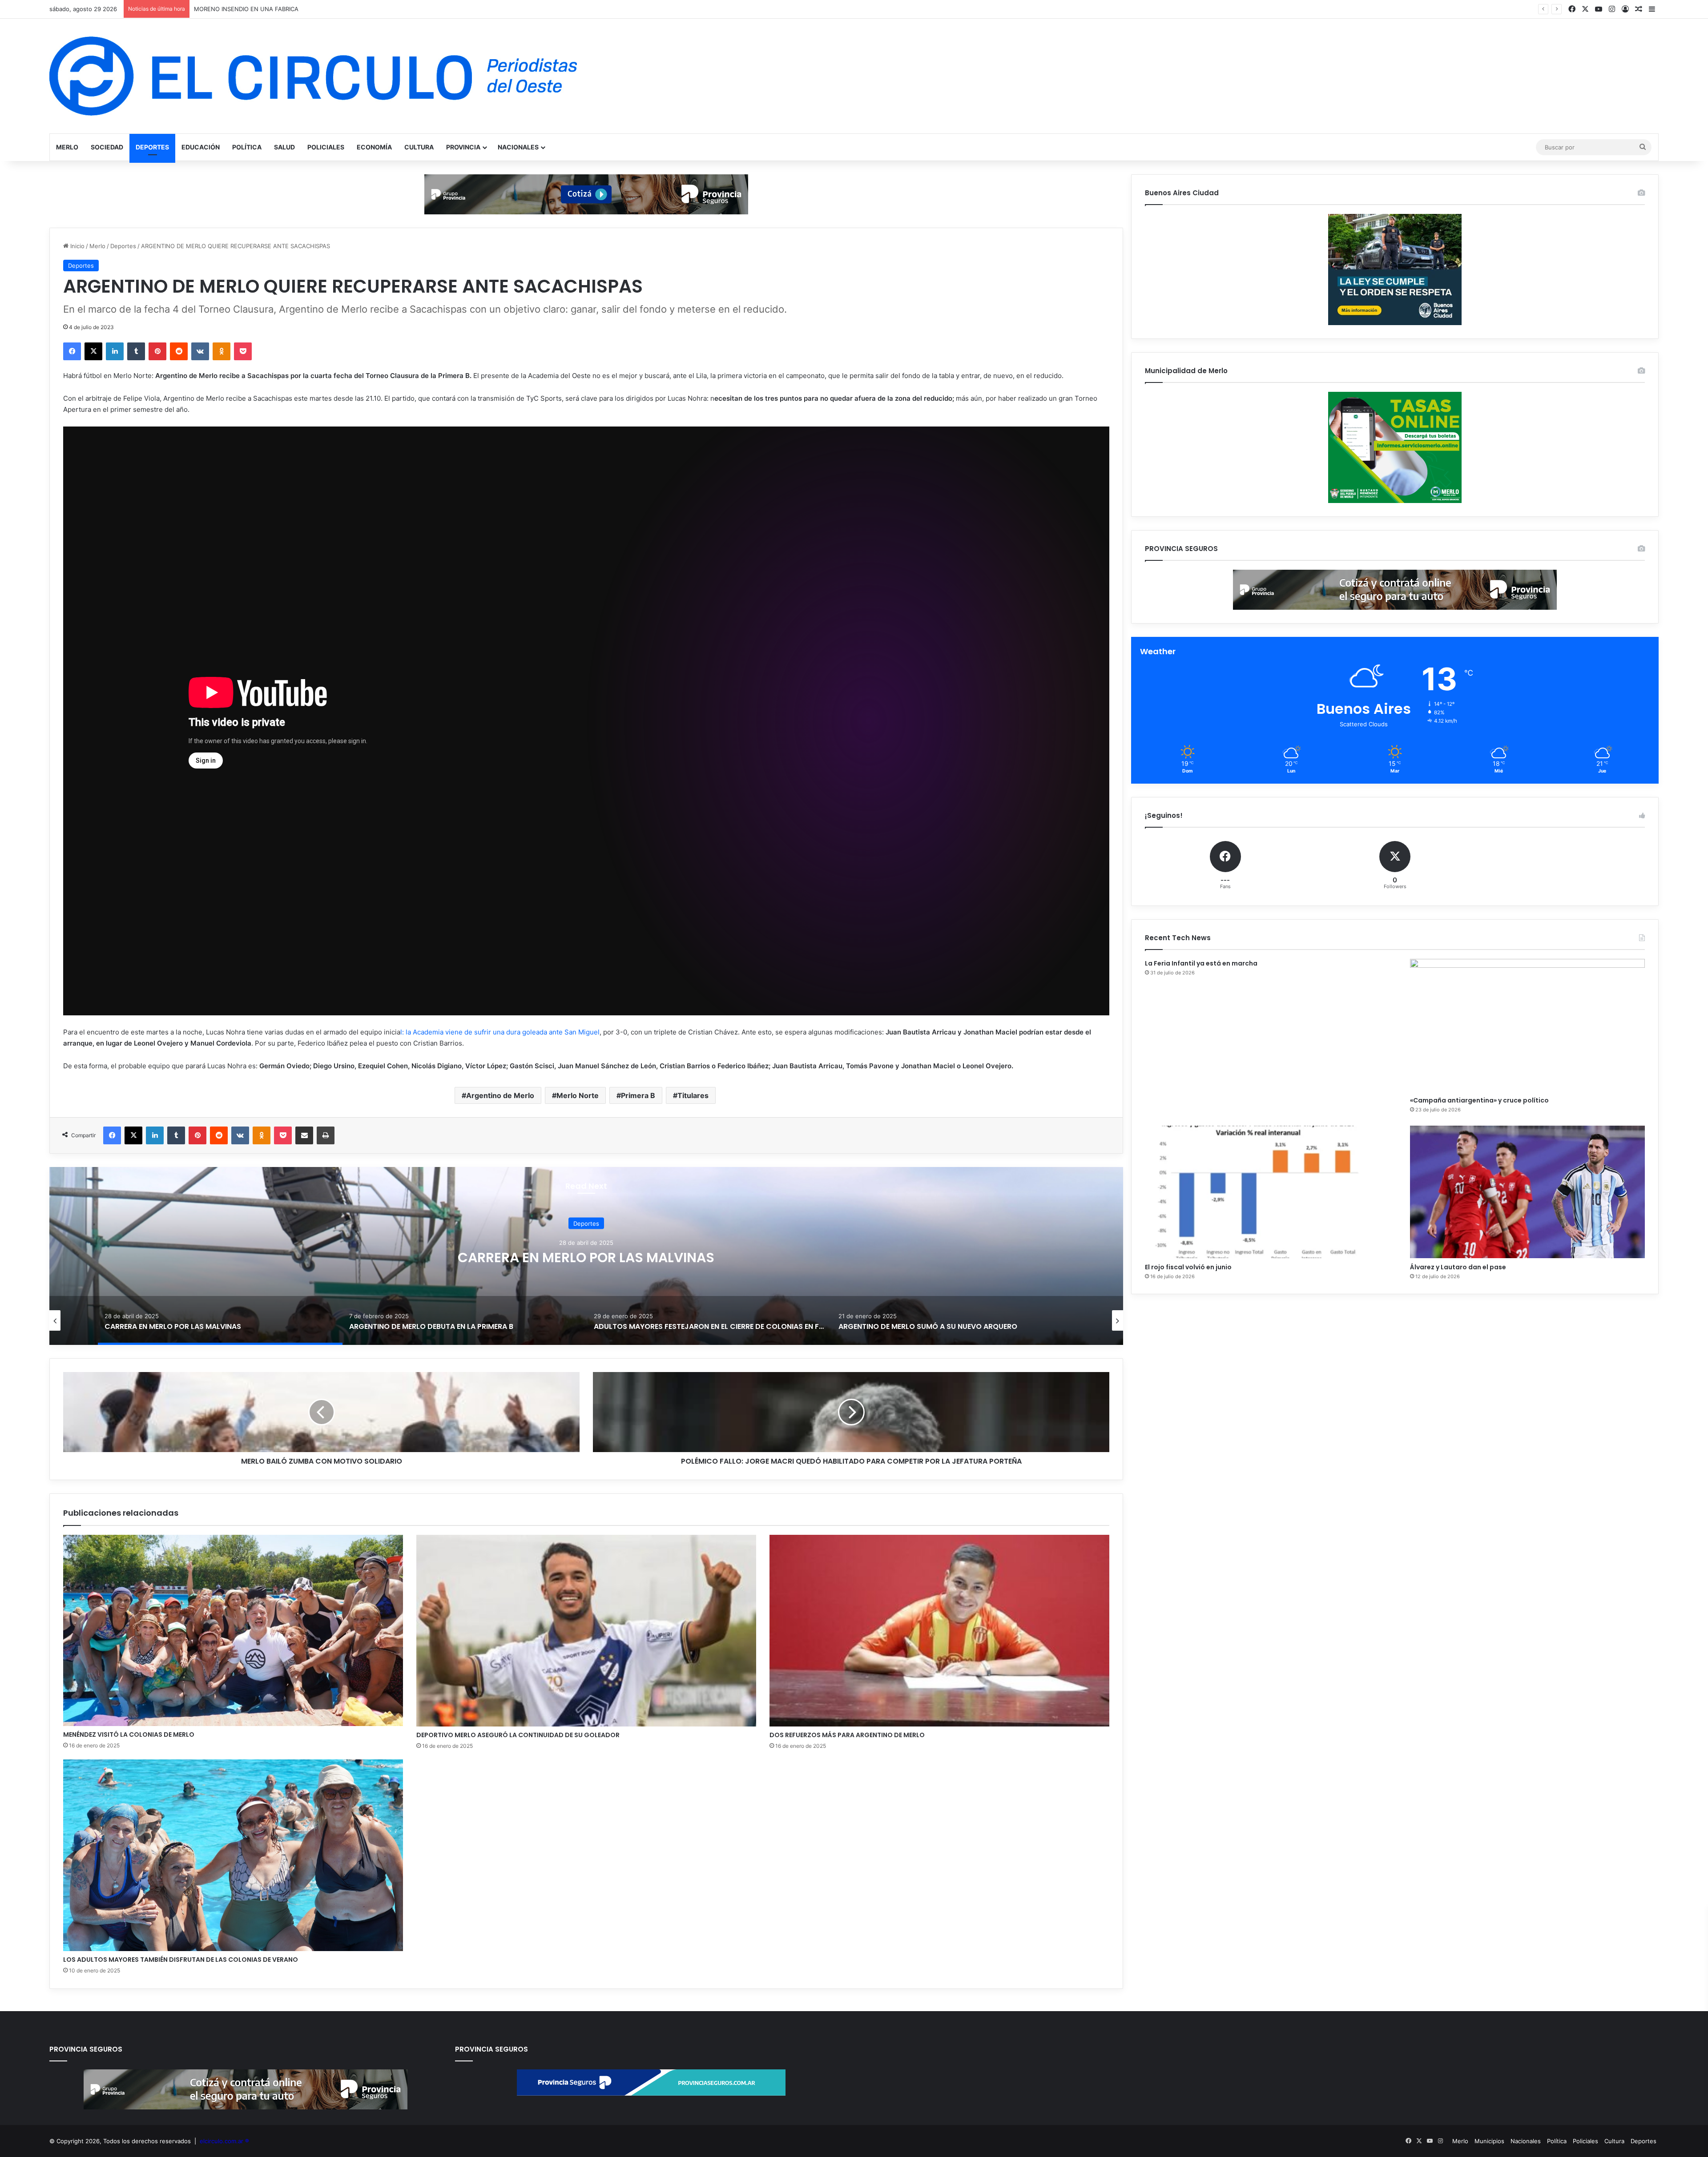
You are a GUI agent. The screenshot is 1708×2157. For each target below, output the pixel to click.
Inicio (77, 246)
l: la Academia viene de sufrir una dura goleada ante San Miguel (500, 1032)
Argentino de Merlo (500, 1095)
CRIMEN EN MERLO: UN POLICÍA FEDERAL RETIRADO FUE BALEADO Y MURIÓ (302, 9)
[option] (586, 1256)
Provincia (463, 147)
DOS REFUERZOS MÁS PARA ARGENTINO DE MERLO (847, 1735)
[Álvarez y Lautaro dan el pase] (1527, 1192)
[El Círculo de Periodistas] (313, 76)
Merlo (67, 147)
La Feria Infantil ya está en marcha (1201, 963)
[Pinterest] (157, 351)
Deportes (152, 147)
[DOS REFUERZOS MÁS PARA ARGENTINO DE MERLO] (939, 1631)
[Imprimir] (326, 1135)
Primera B (638, 1095)
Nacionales (518, 147)
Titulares (693, 1095)
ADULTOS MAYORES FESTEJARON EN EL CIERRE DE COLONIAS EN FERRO (586, 1257)
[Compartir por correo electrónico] (304, 1135)
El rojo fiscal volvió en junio (1188, 1267)
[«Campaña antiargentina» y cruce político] (1527, 1025)
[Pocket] (243, 351)
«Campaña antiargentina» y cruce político (1479, 1100)
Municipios (1489, 2141)
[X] (93, 351)
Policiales (326, 147)
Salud (284, 147)
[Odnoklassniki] (222, 351)
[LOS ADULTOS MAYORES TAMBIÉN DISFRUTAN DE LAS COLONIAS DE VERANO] (233, 1855)
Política (247, 147)
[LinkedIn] (115, 351)
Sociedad (107, 147)
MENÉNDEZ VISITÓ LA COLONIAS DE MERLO (129, 1734)
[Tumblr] (136, 351)
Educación (201, 147)
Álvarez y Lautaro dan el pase (1458, 1267)
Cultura (419, 147)
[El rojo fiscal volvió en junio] (1262, 1192)
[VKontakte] (200, 351)
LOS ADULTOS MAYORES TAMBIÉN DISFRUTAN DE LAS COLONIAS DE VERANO (181, 1960)
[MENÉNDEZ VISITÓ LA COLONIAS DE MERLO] (233, 1630)
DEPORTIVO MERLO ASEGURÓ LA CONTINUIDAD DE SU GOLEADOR (518, 1735)
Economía (374, 147)
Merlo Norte (578, 1095)
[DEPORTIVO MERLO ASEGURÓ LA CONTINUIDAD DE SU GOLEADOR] (586, 1631)
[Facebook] (72, 351)
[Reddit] (179, 351)
